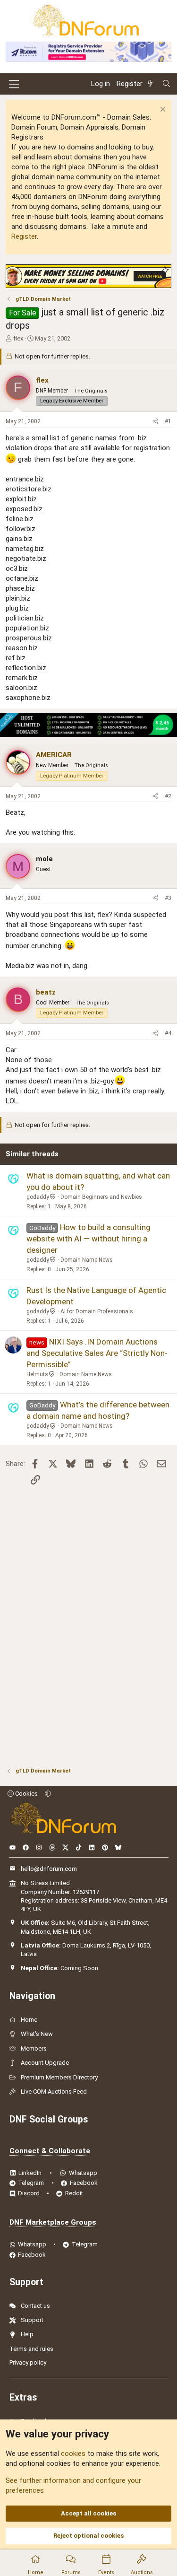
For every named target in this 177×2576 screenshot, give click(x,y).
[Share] (155, 422)
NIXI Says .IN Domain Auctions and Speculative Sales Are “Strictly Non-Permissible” (97, 1353)
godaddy (38, 1197)
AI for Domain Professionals (97, 1311)
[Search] (166, 84)
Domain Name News (87, 1260)
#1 (168, 421)
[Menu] (14, 84)
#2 (168, 796)
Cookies (26, 1794)
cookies (73, 2454)
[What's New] (152, 84)
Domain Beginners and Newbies (101, 1197)
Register (24, 236)
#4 (168, 1033)
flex (18, 338)
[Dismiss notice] (162, 110)
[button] (48, 1794)
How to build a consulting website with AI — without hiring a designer (88, 1239)
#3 (168, 898)
